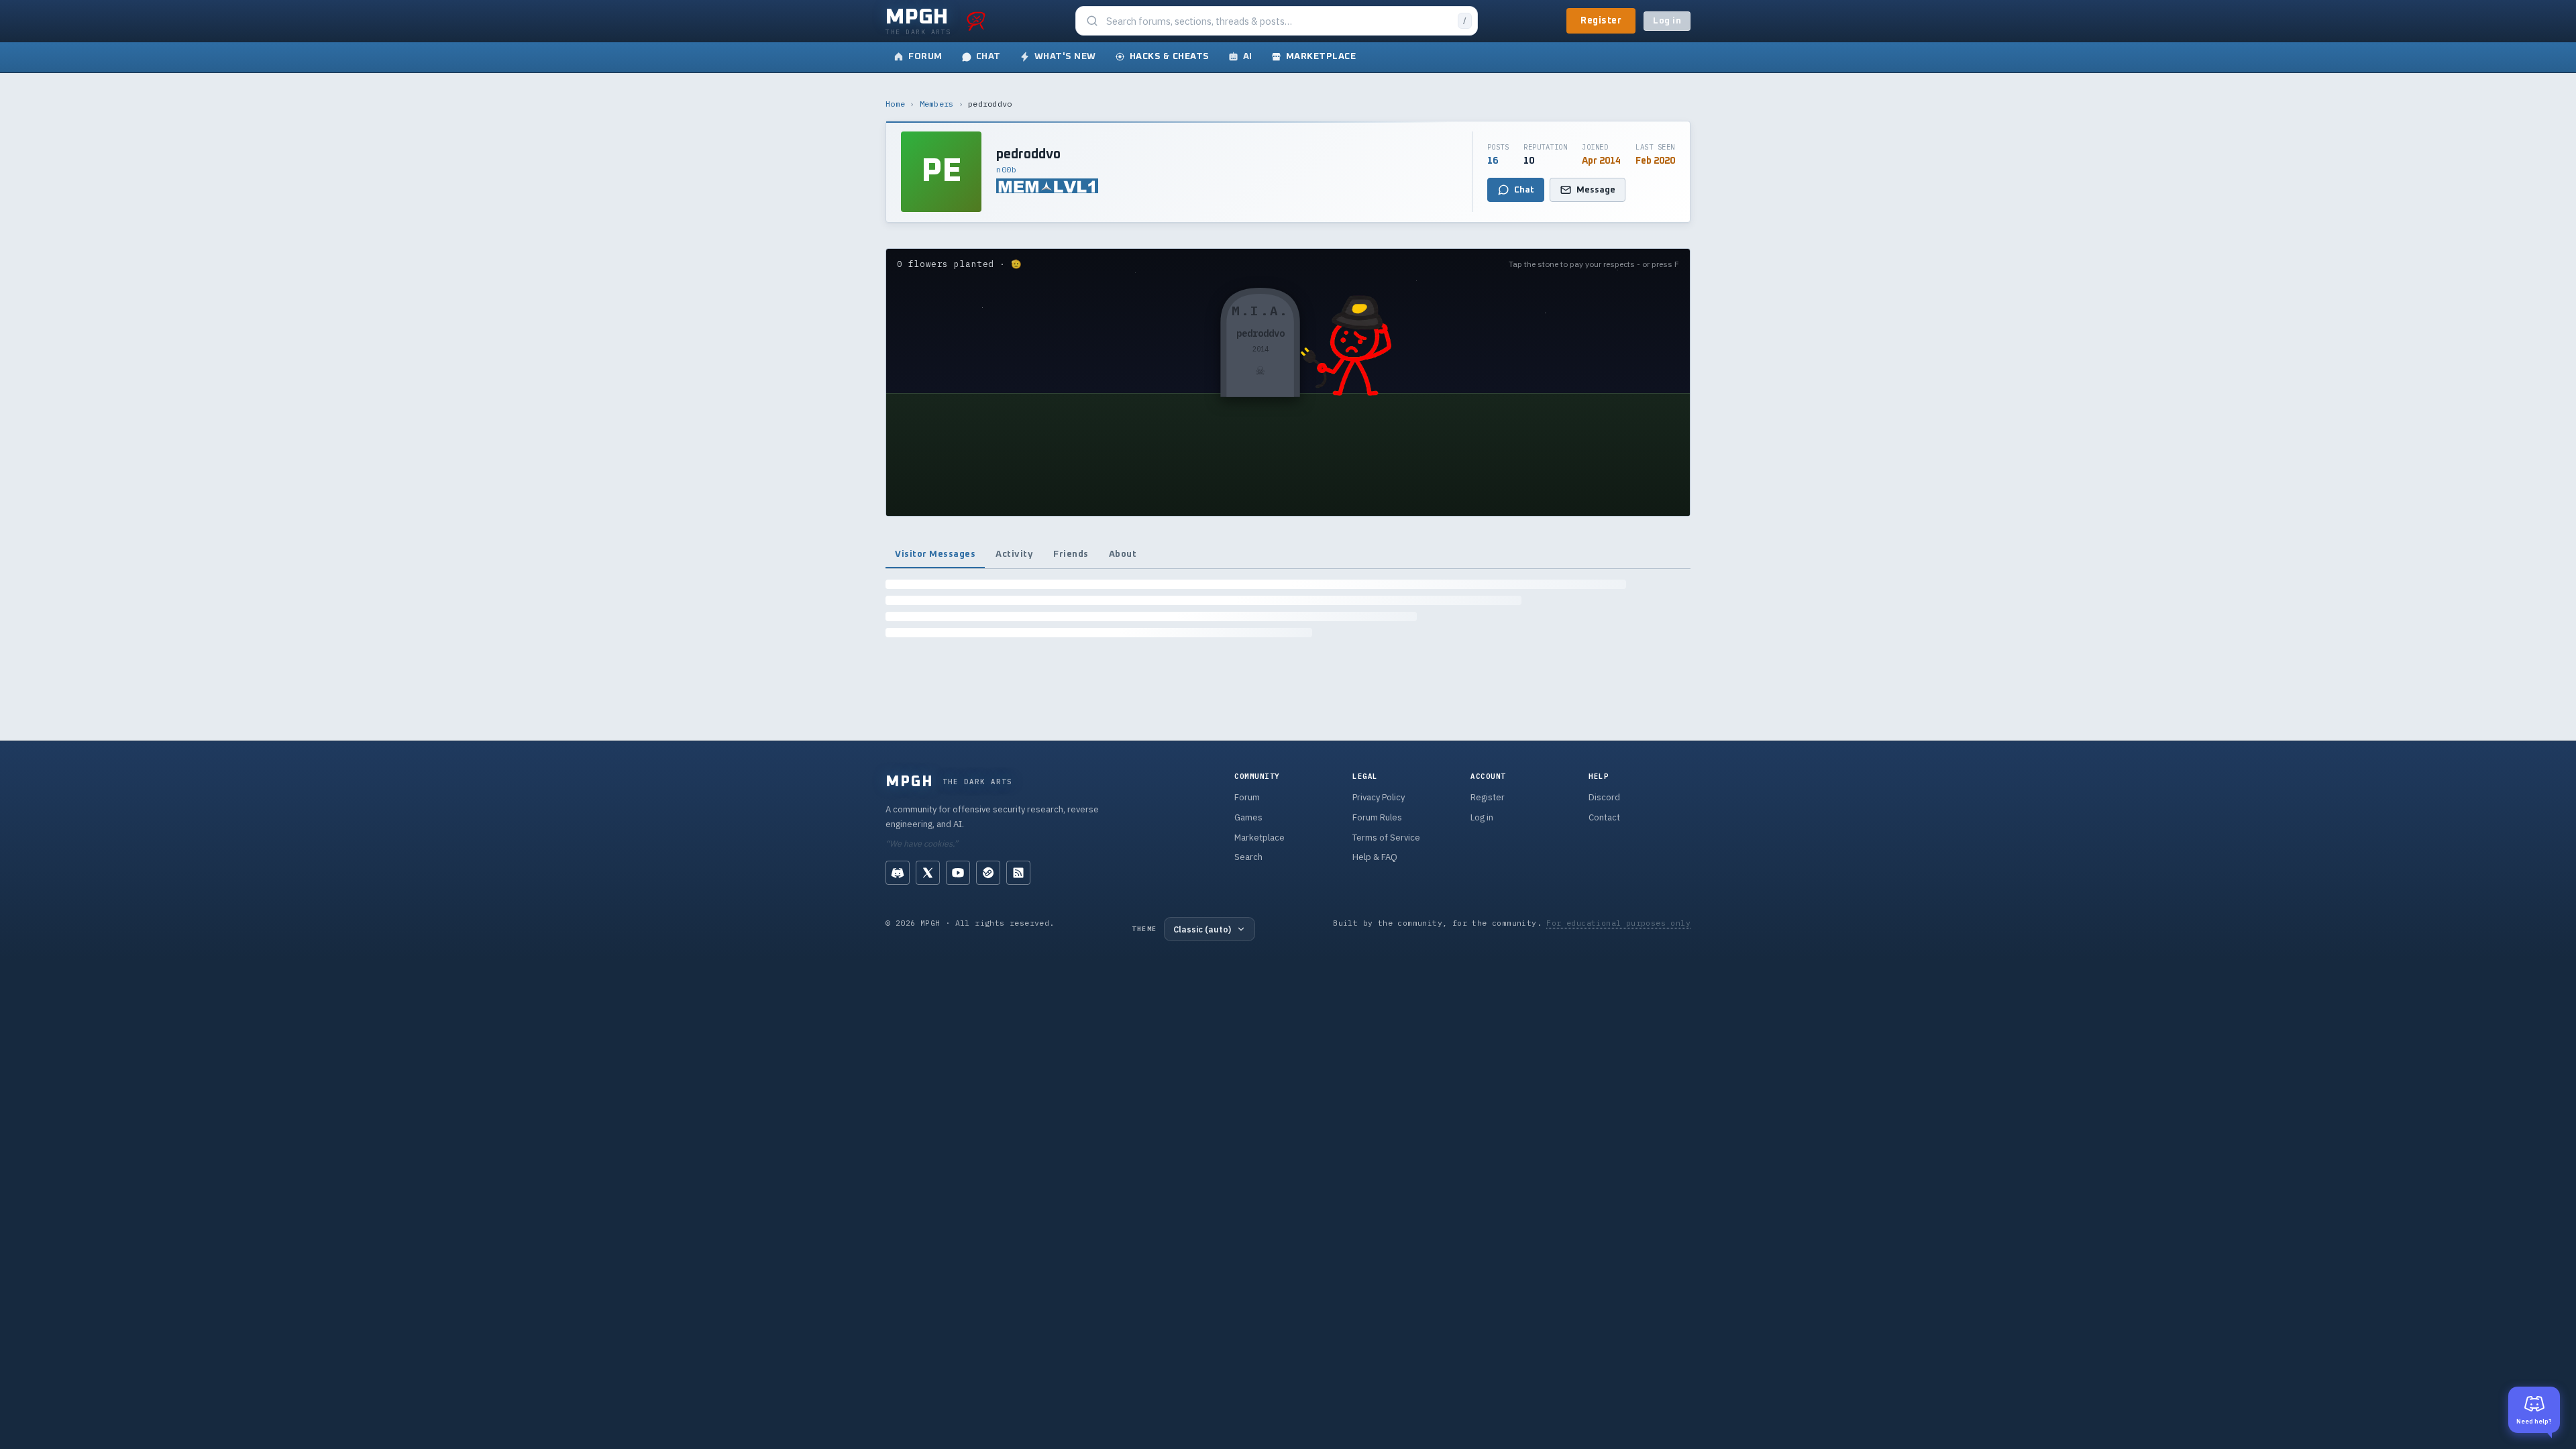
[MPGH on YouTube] (958, 873)
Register (1601, 21)
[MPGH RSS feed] (1018, 873)
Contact (1604, 817)
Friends (1071, 554)
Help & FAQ (1375, 857)
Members (937, 104)
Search (1248, 857)
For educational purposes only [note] (1618, 923)
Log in (1667, 21)
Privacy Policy (1379, 797)
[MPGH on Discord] (898, 873)
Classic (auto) (1202, 929)
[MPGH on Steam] (988, 873)
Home (895, 104)
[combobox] (1278, 21)
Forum (1247, 797)
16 (1493, 161)
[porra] (976, 21)
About (1123, 554)
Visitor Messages (935, 554)
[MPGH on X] (928, 873)
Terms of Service (1386, 838)
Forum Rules (1377, 817)
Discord (1604, 797)
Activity (1014, 554)
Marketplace (1259, 838)
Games (1248, 817)
